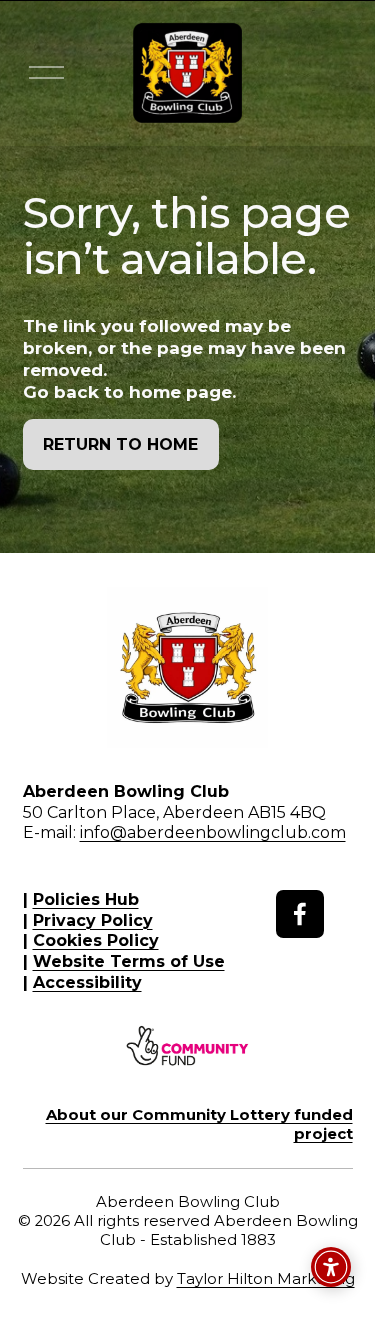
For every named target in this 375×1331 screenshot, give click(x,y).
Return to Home (120, 444)
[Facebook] (300, 914)
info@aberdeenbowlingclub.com (213, 832)
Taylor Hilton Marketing (266, 1279)
